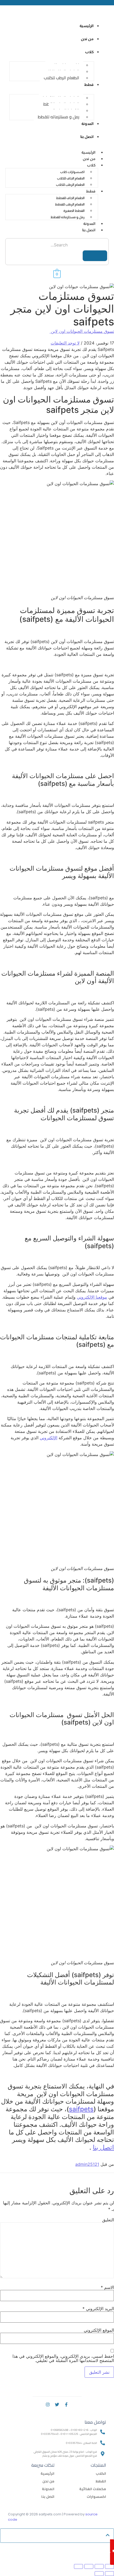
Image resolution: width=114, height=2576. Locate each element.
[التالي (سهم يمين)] (99, 2574)
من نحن (89, 159)
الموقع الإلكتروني (99, 2330)
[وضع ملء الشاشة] (99, 2566)
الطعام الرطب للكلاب (62, 78)
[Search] (95, 256)
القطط (101, 2481)
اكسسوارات (96, 2497)
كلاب (91, 165)
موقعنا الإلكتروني (92, 1297)
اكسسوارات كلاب (72, 172)
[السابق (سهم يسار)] (109, 2574)
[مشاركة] (89, 2566)
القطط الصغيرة (74, 211)
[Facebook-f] (66, 2405)
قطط (91, 191)
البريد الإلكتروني (98, 2309)
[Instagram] (48, 2405)
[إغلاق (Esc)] (78, 2566)
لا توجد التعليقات (65, 343)
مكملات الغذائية (93, 2489)
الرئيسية (88, 152)
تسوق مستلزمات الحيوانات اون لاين (82, 331)
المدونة (89, 224)
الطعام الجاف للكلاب (71, 178)
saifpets (81, 2109)
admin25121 (87, 2164)
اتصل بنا (89, 230)
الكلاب (101, 2473)
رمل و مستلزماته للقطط (58, 117)
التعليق (108, 2220)
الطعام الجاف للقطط (70, 198)
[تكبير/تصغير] (109, 2566)
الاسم (107, 2287)
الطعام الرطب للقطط (70, 204)
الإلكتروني (49, 1438)
